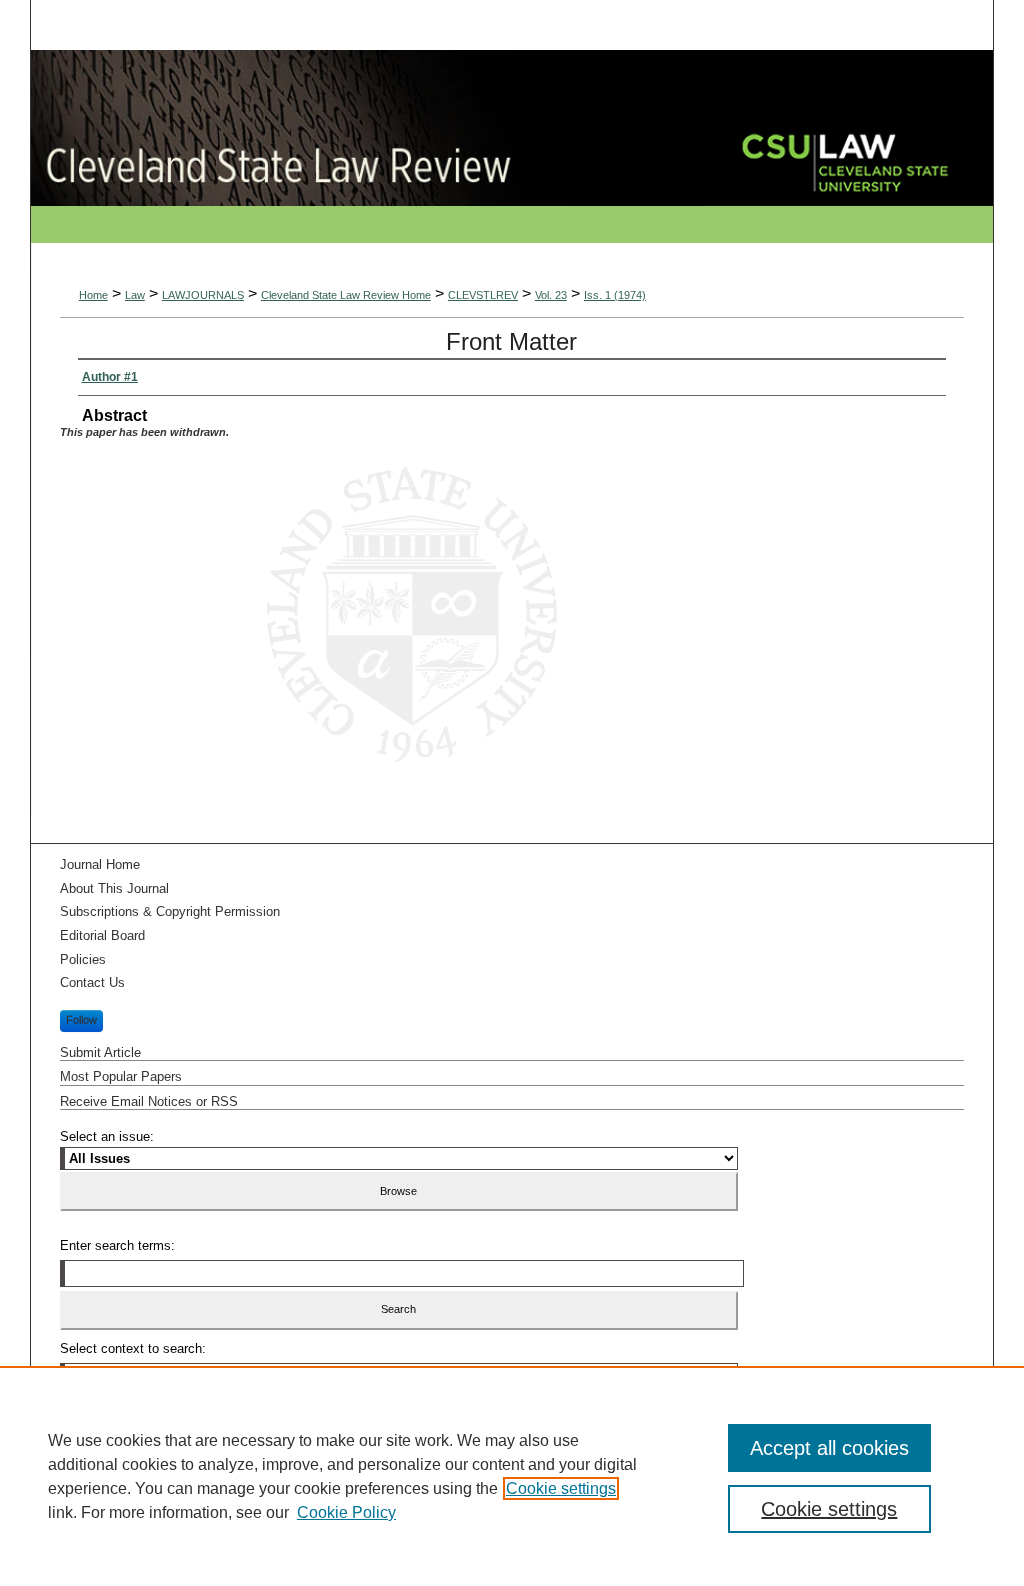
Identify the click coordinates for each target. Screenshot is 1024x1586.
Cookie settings (561, 1488)
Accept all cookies (829, 1448)
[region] (512, 1476)
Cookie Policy (346, 1512)
